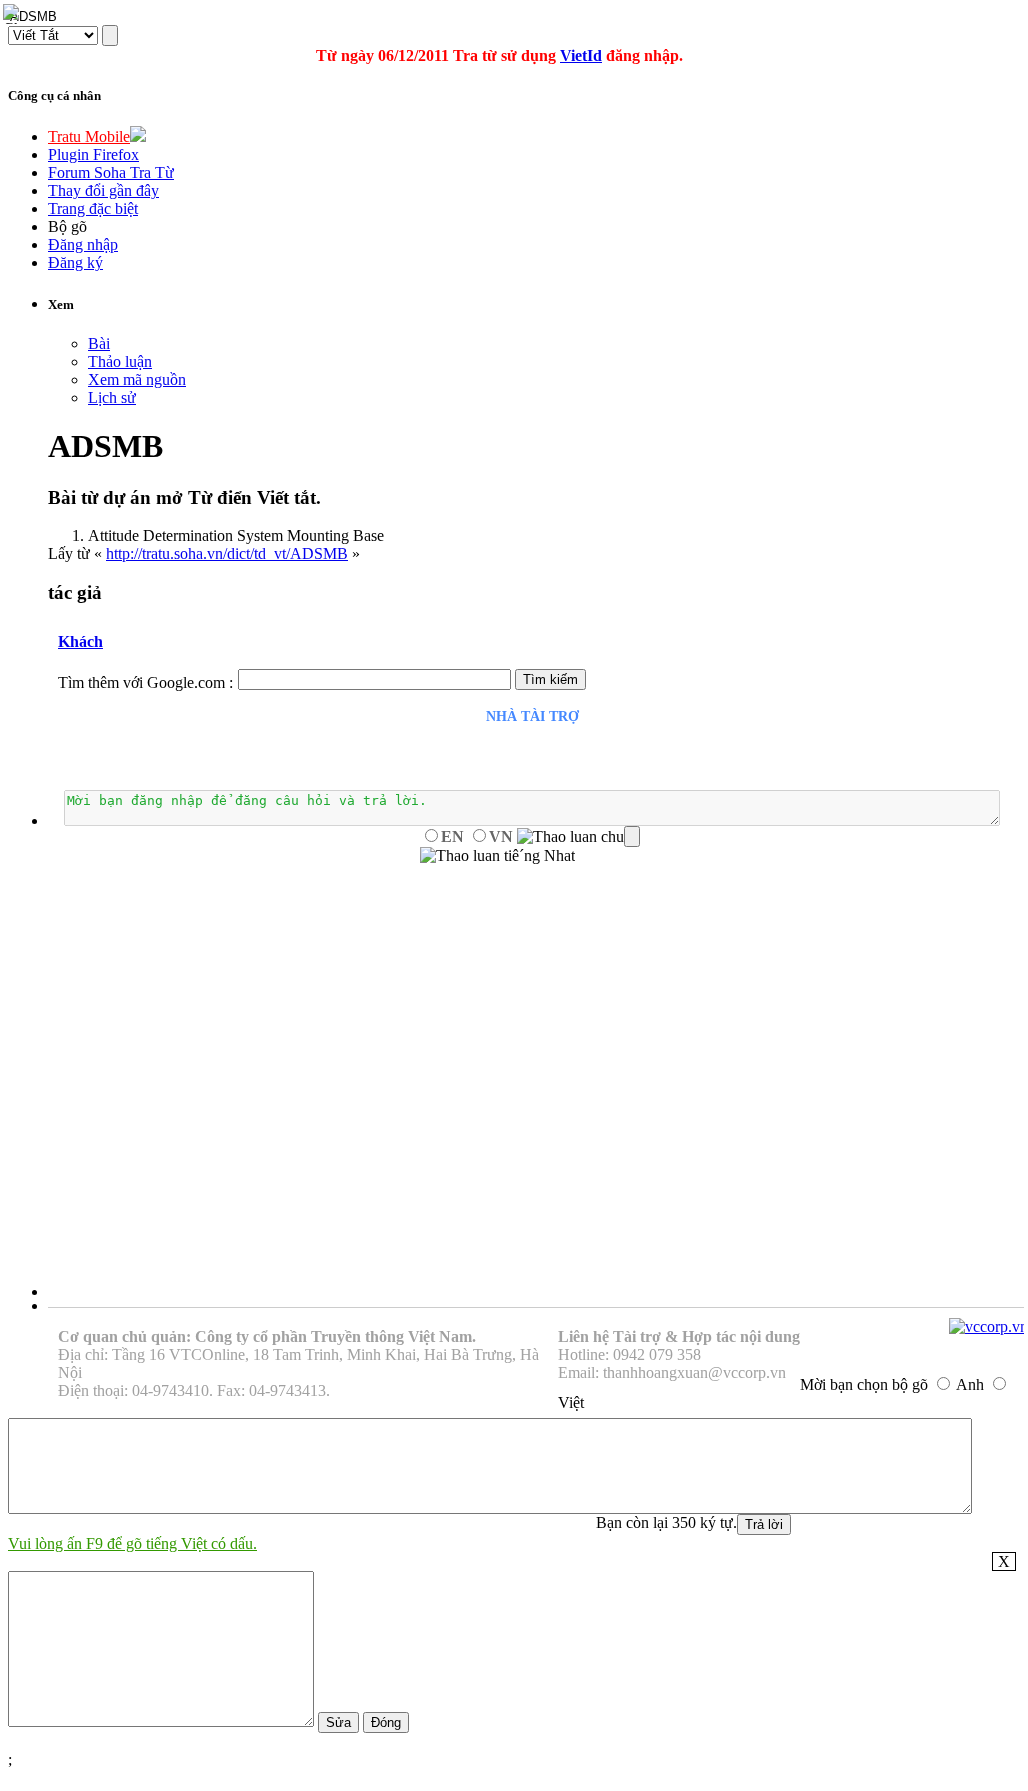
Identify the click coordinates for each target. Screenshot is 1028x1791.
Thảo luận (120, 361)
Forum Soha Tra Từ (111, 172)
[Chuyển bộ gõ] (14, 14)
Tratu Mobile (89, 136)
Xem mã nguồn (137, 379)
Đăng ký (75, 262)
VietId (581, 55)
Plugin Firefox (93, 154)
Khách (80, 641)
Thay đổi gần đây (103, 190)
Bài (99, 343)
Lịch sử (112, 397)
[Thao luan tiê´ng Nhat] (497, 856)
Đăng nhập (83, 244)
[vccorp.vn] (988, 1326)
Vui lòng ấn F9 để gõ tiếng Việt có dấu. (132, 1543)
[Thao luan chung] (578, 837)
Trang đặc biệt (93, 208)
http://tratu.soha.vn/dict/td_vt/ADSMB (227, 553)
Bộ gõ (67, 226)
